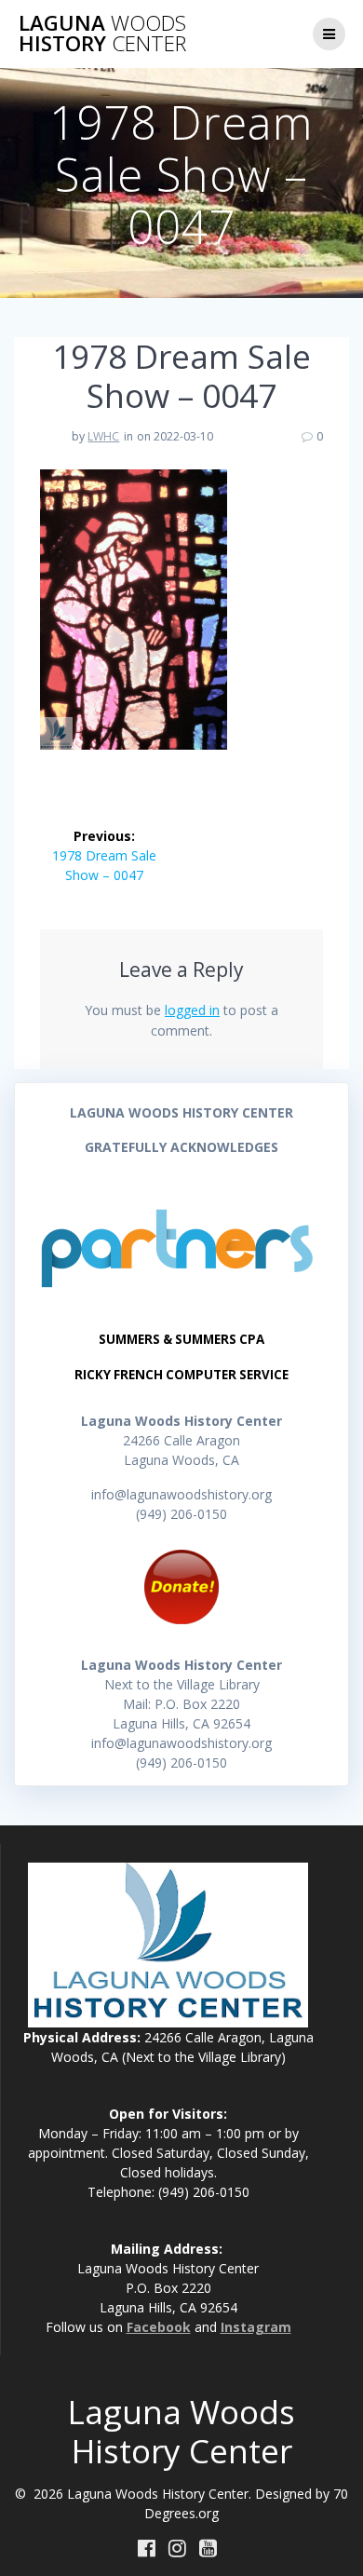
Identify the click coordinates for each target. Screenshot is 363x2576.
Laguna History (102, 34)
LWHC (103, 436)
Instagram (256, 2327)
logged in (192, 1010)
